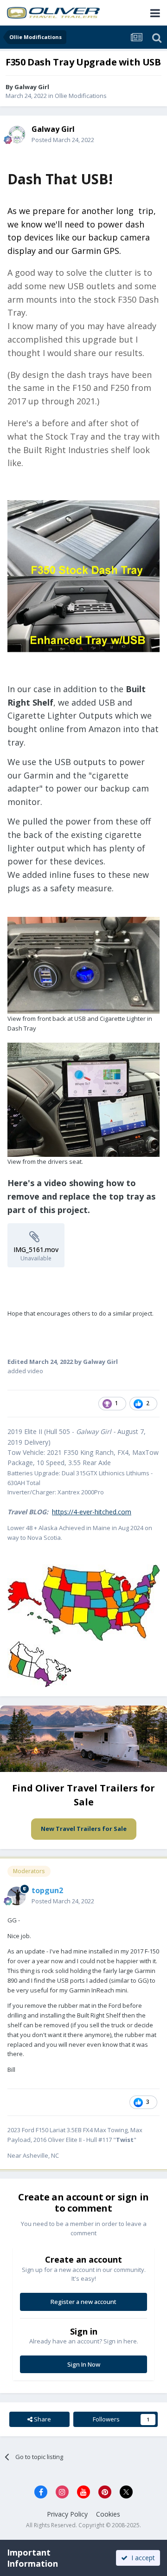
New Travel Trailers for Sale (84, 1829)
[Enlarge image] (83, 575)
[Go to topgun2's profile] (17, 1896)
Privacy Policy (67, 2514)
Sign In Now (84, 2364)
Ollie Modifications (81, 96)
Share (42, 2419)
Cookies (108, 2514)
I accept (141, 2558)
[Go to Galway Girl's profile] (17, 135)
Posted (63, 140)
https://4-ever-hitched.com (92, 1512)
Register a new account (83, 2302)
